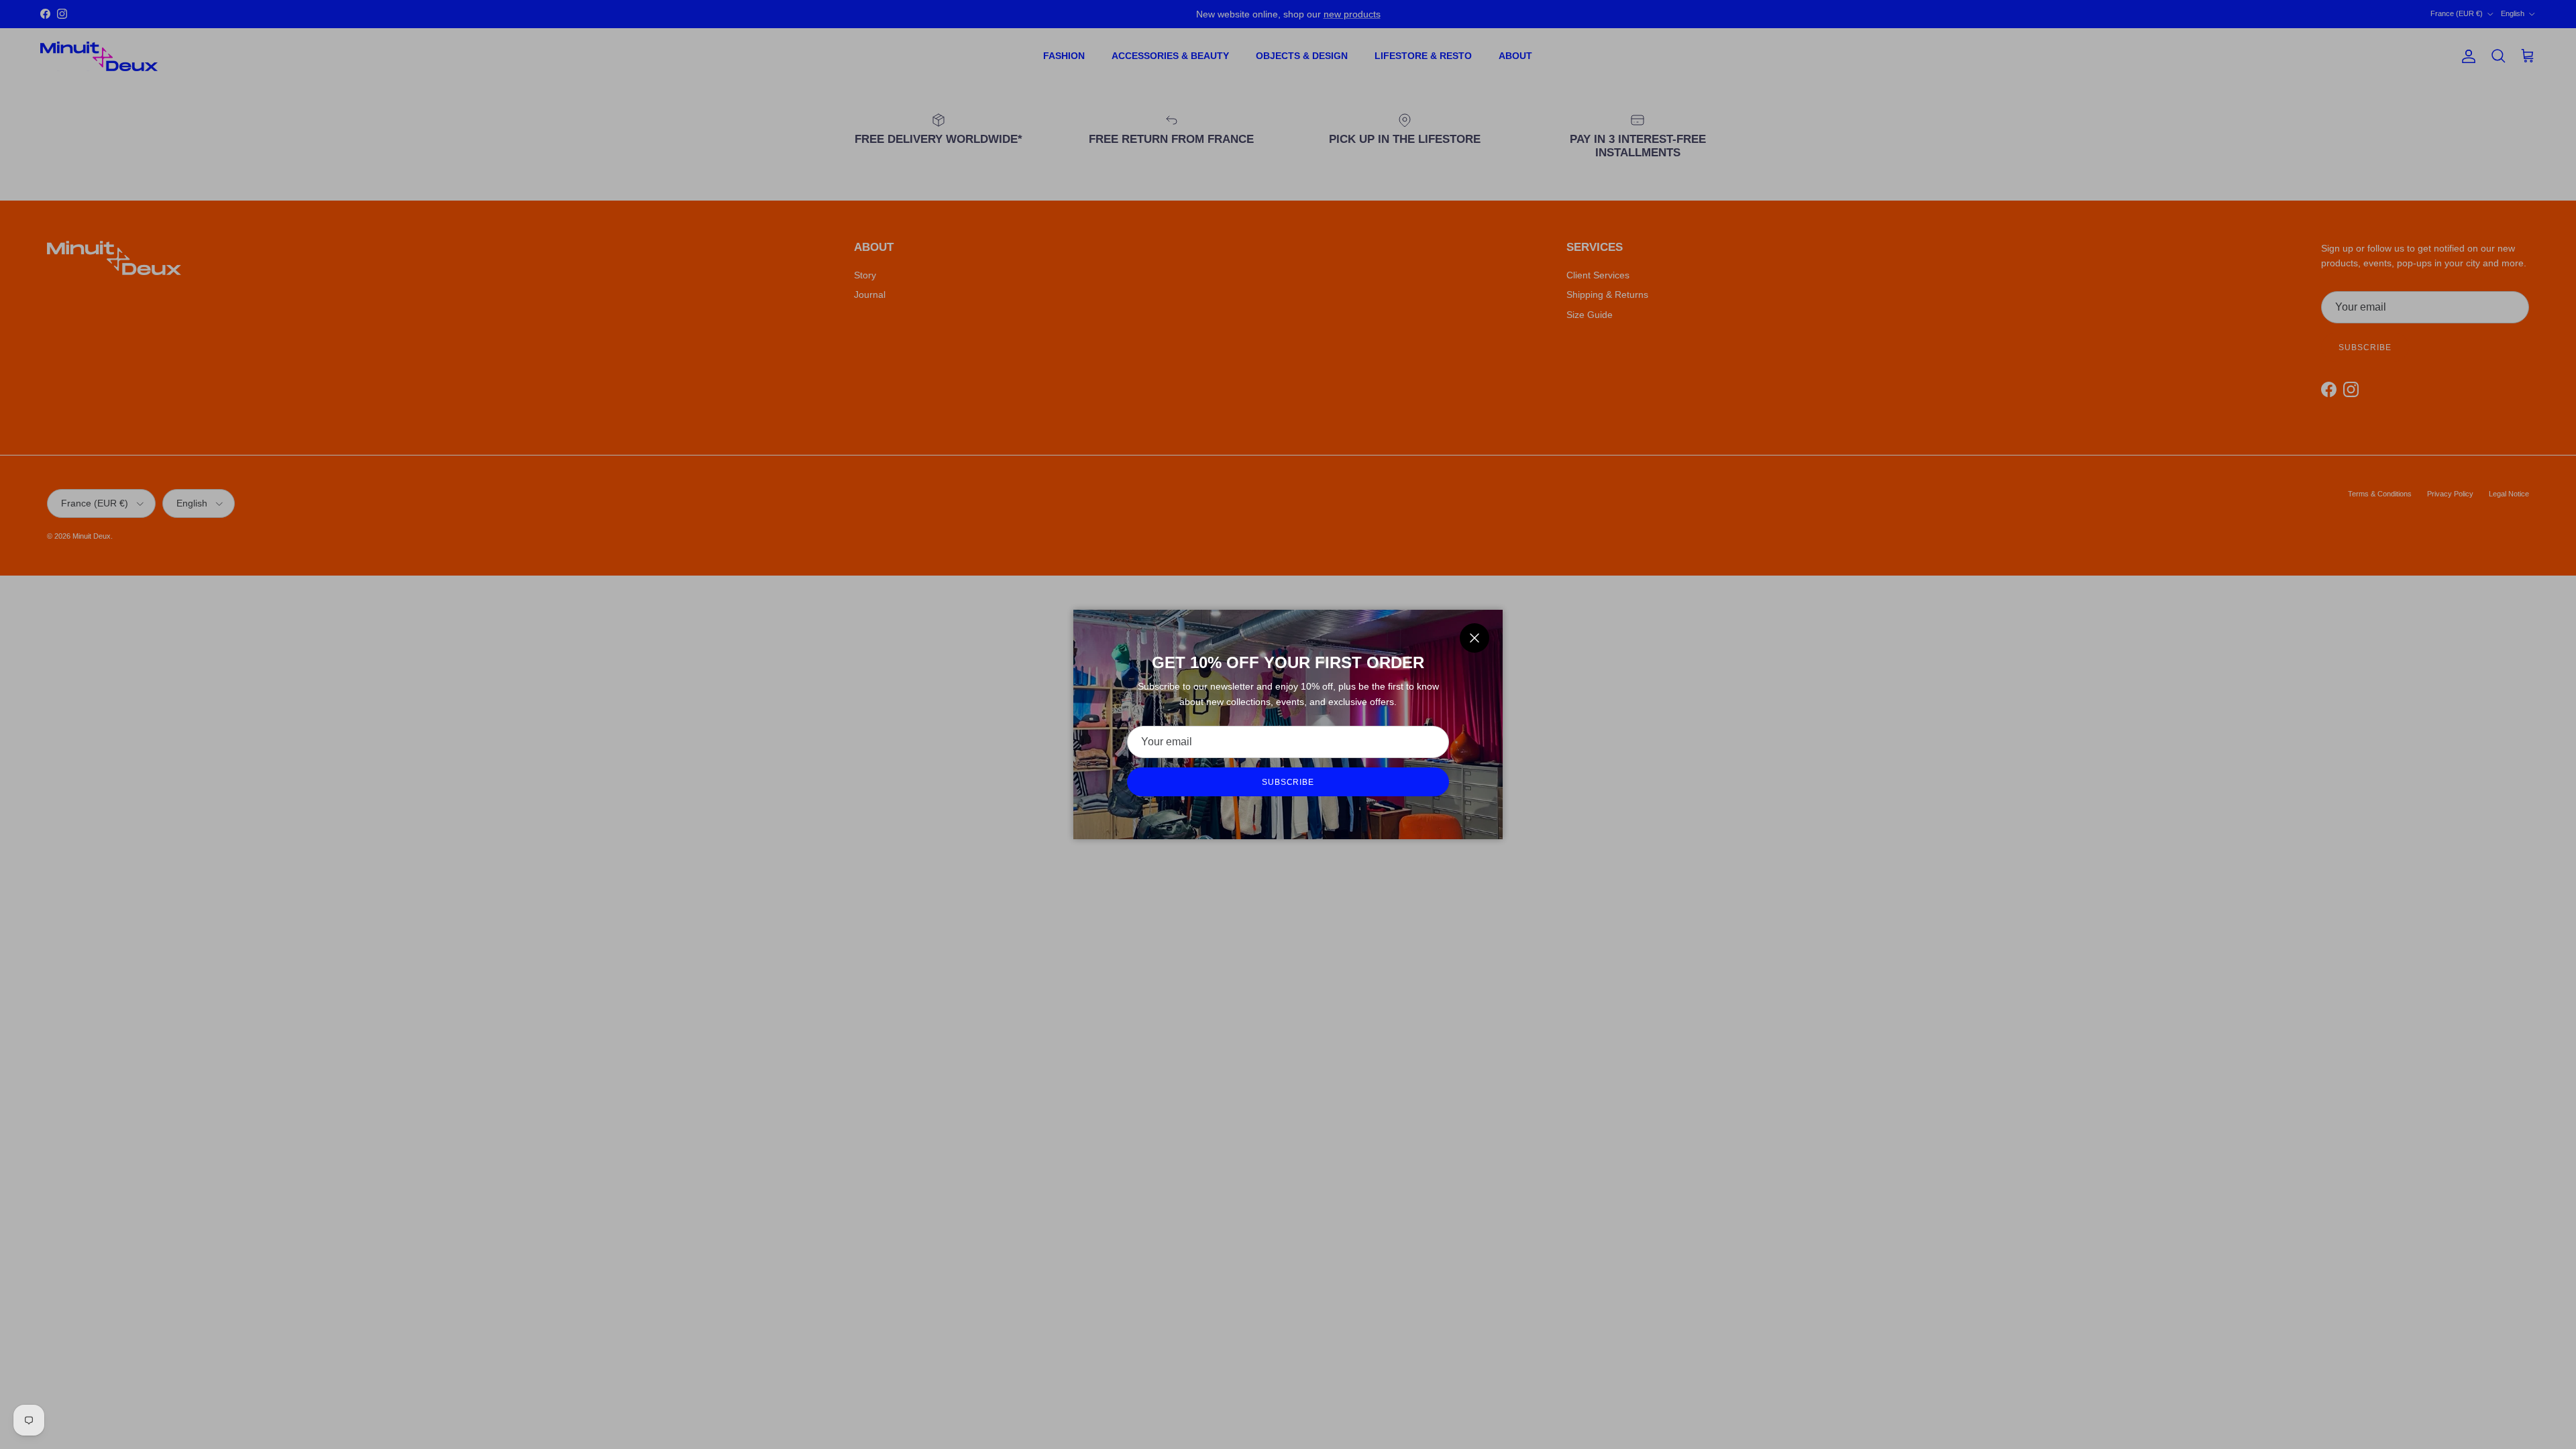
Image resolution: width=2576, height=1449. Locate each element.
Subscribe (1288, 782)
